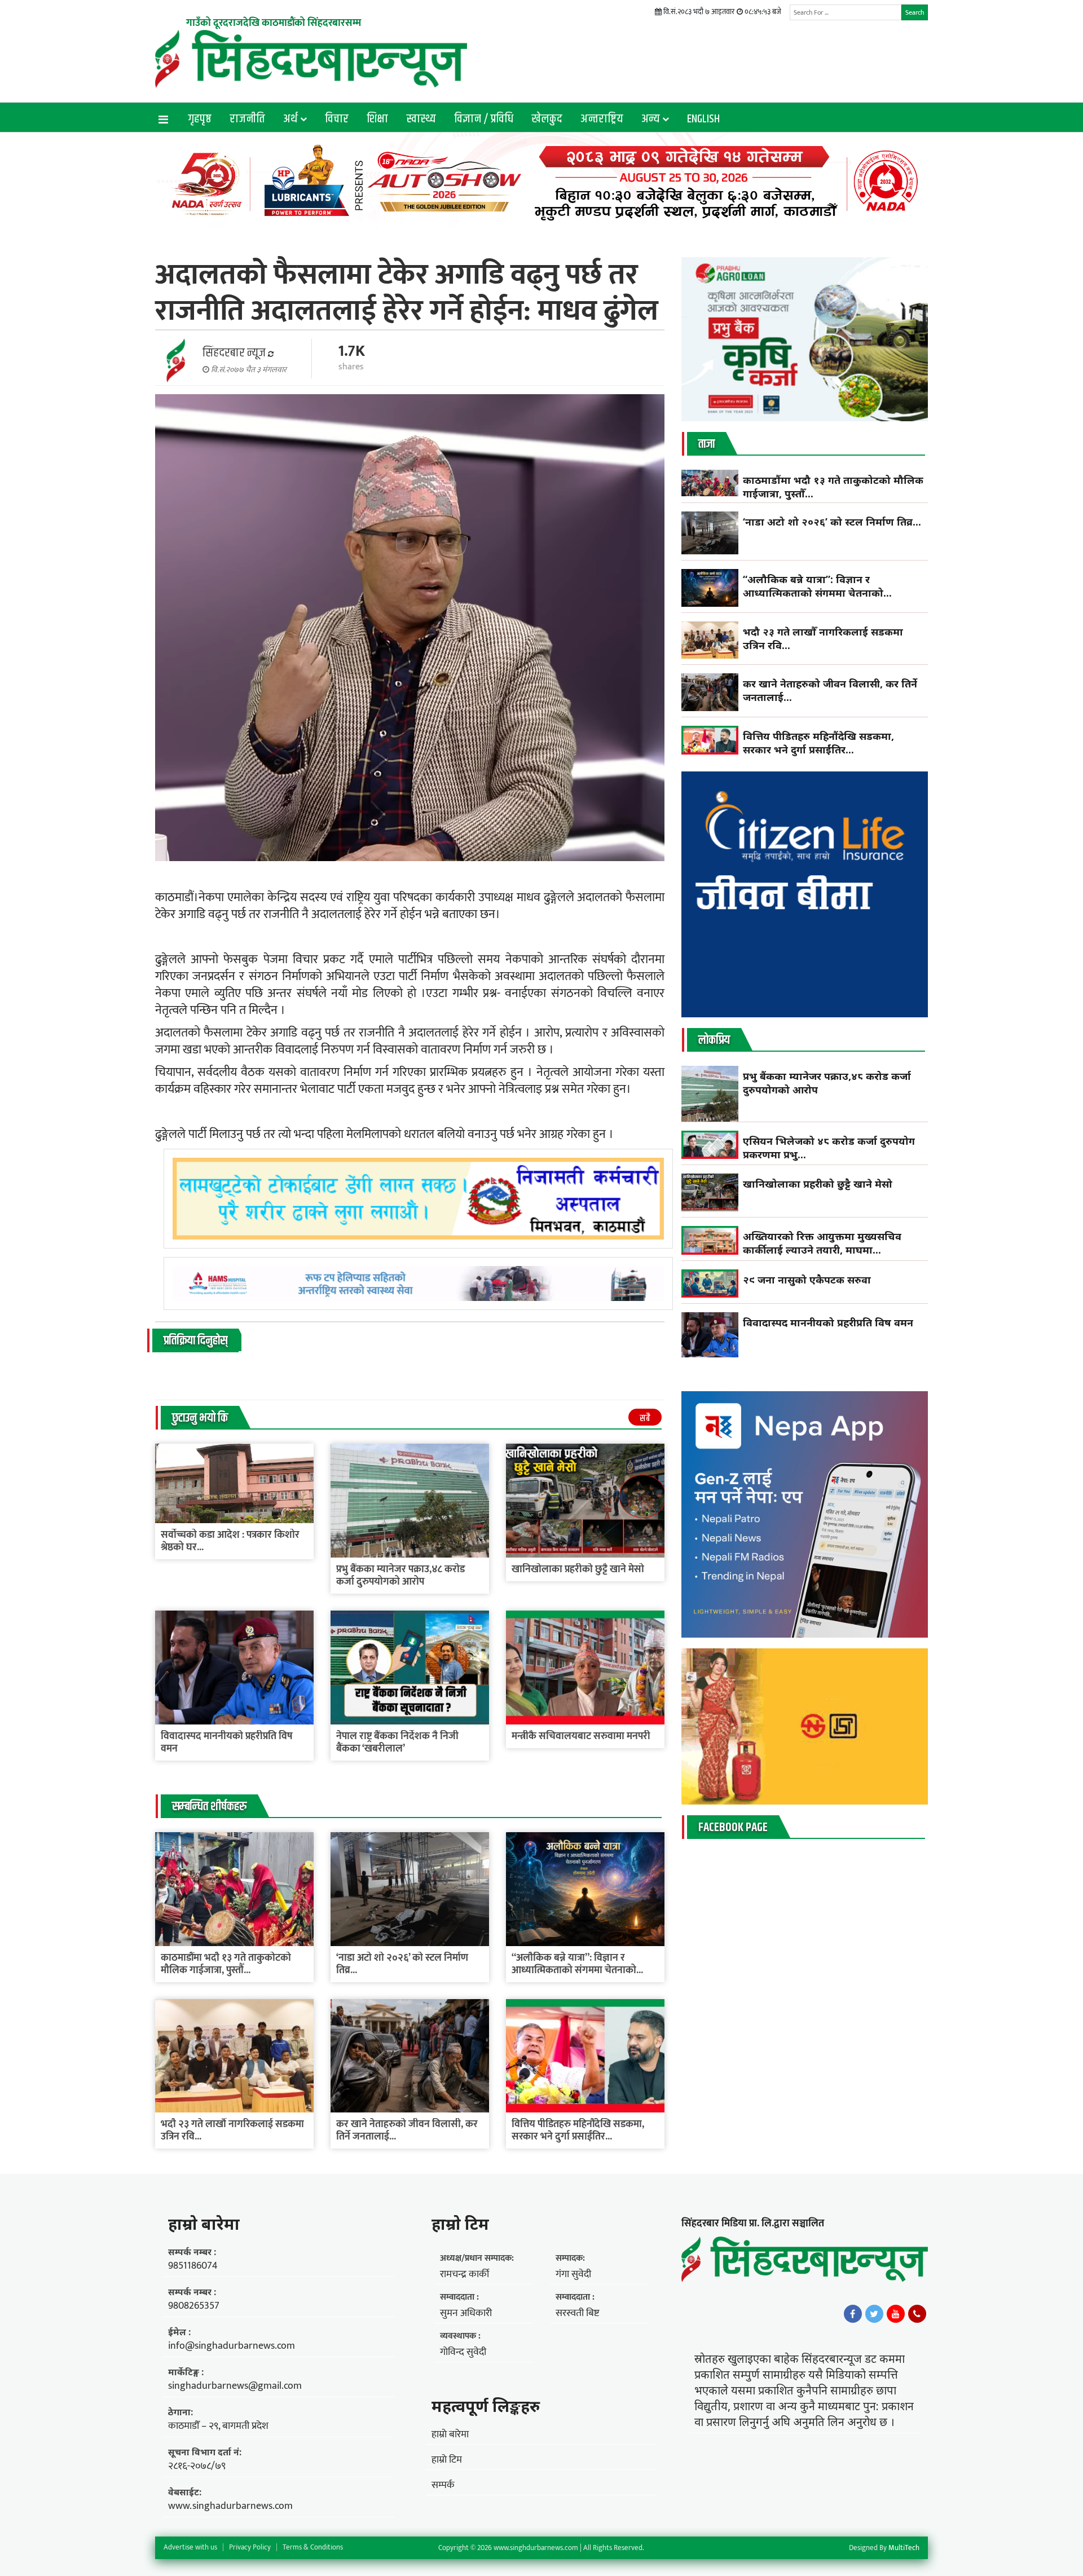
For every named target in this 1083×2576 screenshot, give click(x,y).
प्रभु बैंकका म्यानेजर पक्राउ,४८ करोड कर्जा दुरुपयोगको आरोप (400, 1576)
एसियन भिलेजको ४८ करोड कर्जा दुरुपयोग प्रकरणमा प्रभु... (829, 1148)
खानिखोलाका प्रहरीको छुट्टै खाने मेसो (579, 1569)
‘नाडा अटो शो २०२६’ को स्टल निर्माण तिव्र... (402, 1964)
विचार (337, 119)
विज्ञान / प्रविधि (484, 119)
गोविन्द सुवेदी (463, 2352)
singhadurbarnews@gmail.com (235, 2386)
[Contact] (917, 2314)
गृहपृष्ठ (200, 119)
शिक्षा (377, 119)
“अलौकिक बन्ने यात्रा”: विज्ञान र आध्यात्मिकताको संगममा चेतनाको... (577, 1964)
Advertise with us (190, 2547)
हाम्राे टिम (460, 2224)
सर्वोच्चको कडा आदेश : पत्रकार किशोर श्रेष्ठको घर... (230, 1541)
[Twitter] (874, 2314)
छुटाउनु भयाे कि (200, 1418)
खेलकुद (547, 119)
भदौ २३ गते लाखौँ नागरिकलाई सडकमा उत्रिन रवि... (232, 2131)
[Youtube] (896, 2314)
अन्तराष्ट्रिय (602, 119)
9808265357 (194, 2306)
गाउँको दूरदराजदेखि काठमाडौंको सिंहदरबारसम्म (274, 23)
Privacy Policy (250, 2547)
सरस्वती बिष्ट (577, 2313)
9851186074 (193, 2266)
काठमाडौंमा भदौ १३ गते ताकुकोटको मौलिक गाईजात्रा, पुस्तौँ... (226, 1964)
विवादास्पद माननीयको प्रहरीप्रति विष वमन (227, 1743)
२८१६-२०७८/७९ (197, 2466)
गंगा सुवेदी (573, 2274)
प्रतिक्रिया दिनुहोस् (195, 1341)
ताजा (706, 444)
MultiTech (904, 2548)
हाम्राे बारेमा (204, 2224)
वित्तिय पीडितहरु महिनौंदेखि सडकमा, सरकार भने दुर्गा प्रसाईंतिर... (578, 2131)
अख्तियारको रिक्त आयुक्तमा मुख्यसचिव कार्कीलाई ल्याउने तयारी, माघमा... (822, 1243)
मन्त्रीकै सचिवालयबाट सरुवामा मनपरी (581, 1736)
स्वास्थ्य (421, 119)
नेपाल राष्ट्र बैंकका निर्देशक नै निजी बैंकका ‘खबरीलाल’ (397, 1743)
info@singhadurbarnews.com (232, 2346)
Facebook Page (733, 1828)
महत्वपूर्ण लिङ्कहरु (486, 2406)
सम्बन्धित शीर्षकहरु (209, 1807)
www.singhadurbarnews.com (230, 2506)
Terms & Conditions (313, 2547)
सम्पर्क (443, 2485)
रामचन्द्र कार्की (465, 2274)
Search (915, 12)
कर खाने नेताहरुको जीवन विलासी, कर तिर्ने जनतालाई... (407, 2131)
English (703, 119)
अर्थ (290, 119)
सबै (645, 1419)
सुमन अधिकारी (466, 2313)
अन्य (651, 119)
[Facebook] (853, 2314)
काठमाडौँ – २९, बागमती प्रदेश (218, 2426)
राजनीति (247, 119)
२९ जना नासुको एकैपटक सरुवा (807, 1280)
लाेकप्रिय (714, 1040)
